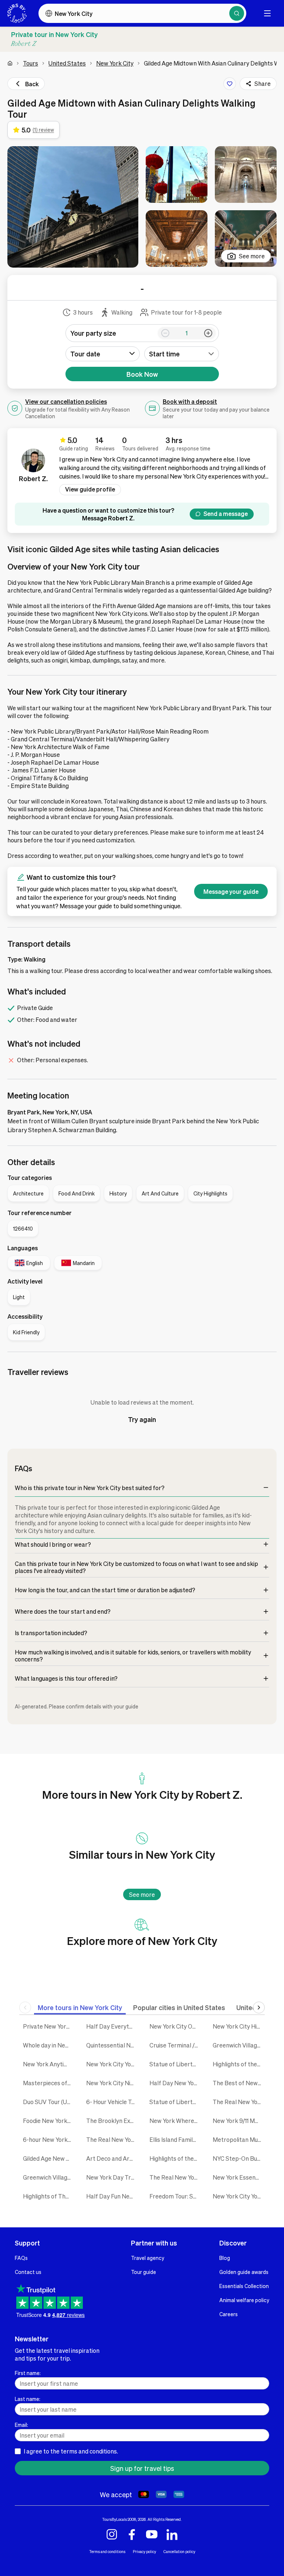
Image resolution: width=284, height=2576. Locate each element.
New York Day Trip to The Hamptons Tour (112, 2177)
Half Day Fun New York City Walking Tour (112, 2196)
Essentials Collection (244, 2286)
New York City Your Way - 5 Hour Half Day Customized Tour (112, 2064)
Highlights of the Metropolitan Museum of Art (239, 2064)
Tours (31, 63)
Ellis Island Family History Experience (175, 2139)
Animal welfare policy (244, 2300)
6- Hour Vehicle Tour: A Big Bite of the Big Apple (112, 2102)
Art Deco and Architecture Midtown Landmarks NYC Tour (112, 2158)
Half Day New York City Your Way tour (175, 2083)
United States (67, 63)
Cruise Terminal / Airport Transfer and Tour (175, 2045)
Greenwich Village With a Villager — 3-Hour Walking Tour (49, 2177)
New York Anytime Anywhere (49, 2064)
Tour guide (143, 2272)
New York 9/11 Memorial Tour (239, 2121)
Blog (225, 2258)
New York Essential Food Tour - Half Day (239, 2177)
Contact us (28, 2272)
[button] (73, 207)
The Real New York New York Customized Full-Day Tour (239, 2102)
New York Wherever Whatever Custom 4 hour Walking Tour (175, 2121)
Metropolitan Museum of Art (239, 2139)
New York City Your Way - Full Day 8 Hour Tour (239, 2196)
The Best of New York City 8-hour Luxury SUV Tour (239, 2083)
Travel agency (148, 2258)
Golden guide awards (244, 2272)
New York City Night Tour (112, 2083)
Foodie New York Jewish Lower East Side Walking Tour (49, 2121)
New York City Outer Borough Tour (175, 2026)
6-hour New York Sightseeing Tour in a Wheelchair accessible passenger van (49, 2139)
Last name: (28, 2399)
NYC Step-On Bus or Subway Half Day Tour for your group (239, 2158)
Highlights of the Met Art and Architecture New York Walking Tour (175, 2158)
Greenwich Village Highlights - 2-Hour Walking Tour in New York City (239, 2045)
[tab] (80, 2007)
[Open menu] (267, 13)
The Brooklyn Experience (112, 2121)
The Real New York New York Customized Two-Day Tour (175, 2177)
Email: (21, 2425)
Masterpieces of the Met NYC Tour (49, 2083)
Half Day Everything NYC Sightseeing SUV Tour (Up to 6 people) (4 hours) (112, 2026)
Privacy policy (144, 2551)
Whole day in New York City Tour (49, 2045)
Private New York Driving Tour (49, 2026)
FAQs (21, 2258)
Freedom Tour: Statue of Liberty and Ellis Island (175, 2196)
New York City (115, 63)
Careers (229, 2314)
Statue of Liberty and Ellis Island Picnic (175, 2102)
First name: (28, 2373)
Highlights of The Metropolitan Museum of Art (49, 2196)
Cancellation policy (179, 2551)
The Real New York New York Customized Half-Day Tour (112, 2139)
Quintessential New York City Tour (112, 2045)
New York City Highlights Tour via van (239, 2026)
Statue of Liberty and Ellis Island (175, 2064)
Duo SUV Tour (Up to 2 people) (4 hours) (49, 2102)
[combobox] (182, 354)
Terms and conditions (107, 2551)
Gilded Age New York (49, 2158)
